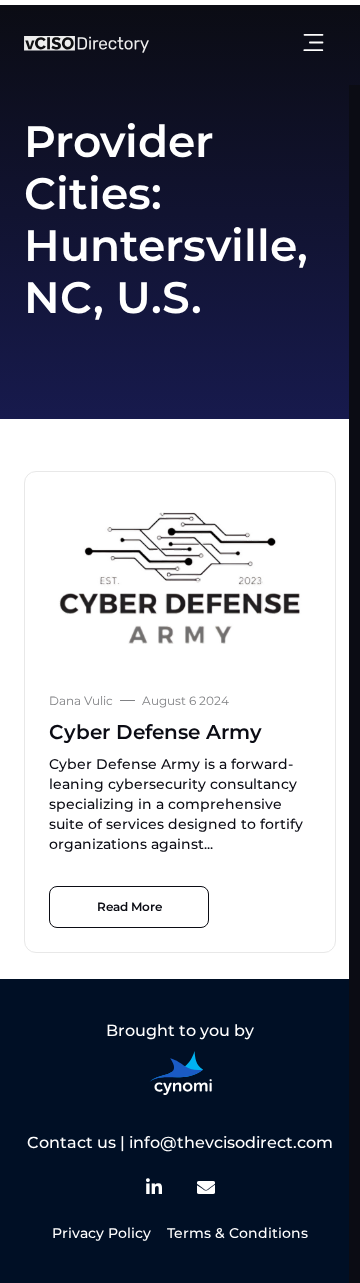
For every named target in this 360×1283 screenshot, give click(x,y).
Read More (129, 906)
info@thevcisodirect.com (231, 1142)
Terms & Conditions (237, 1233)
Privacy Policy (101, 1233)
